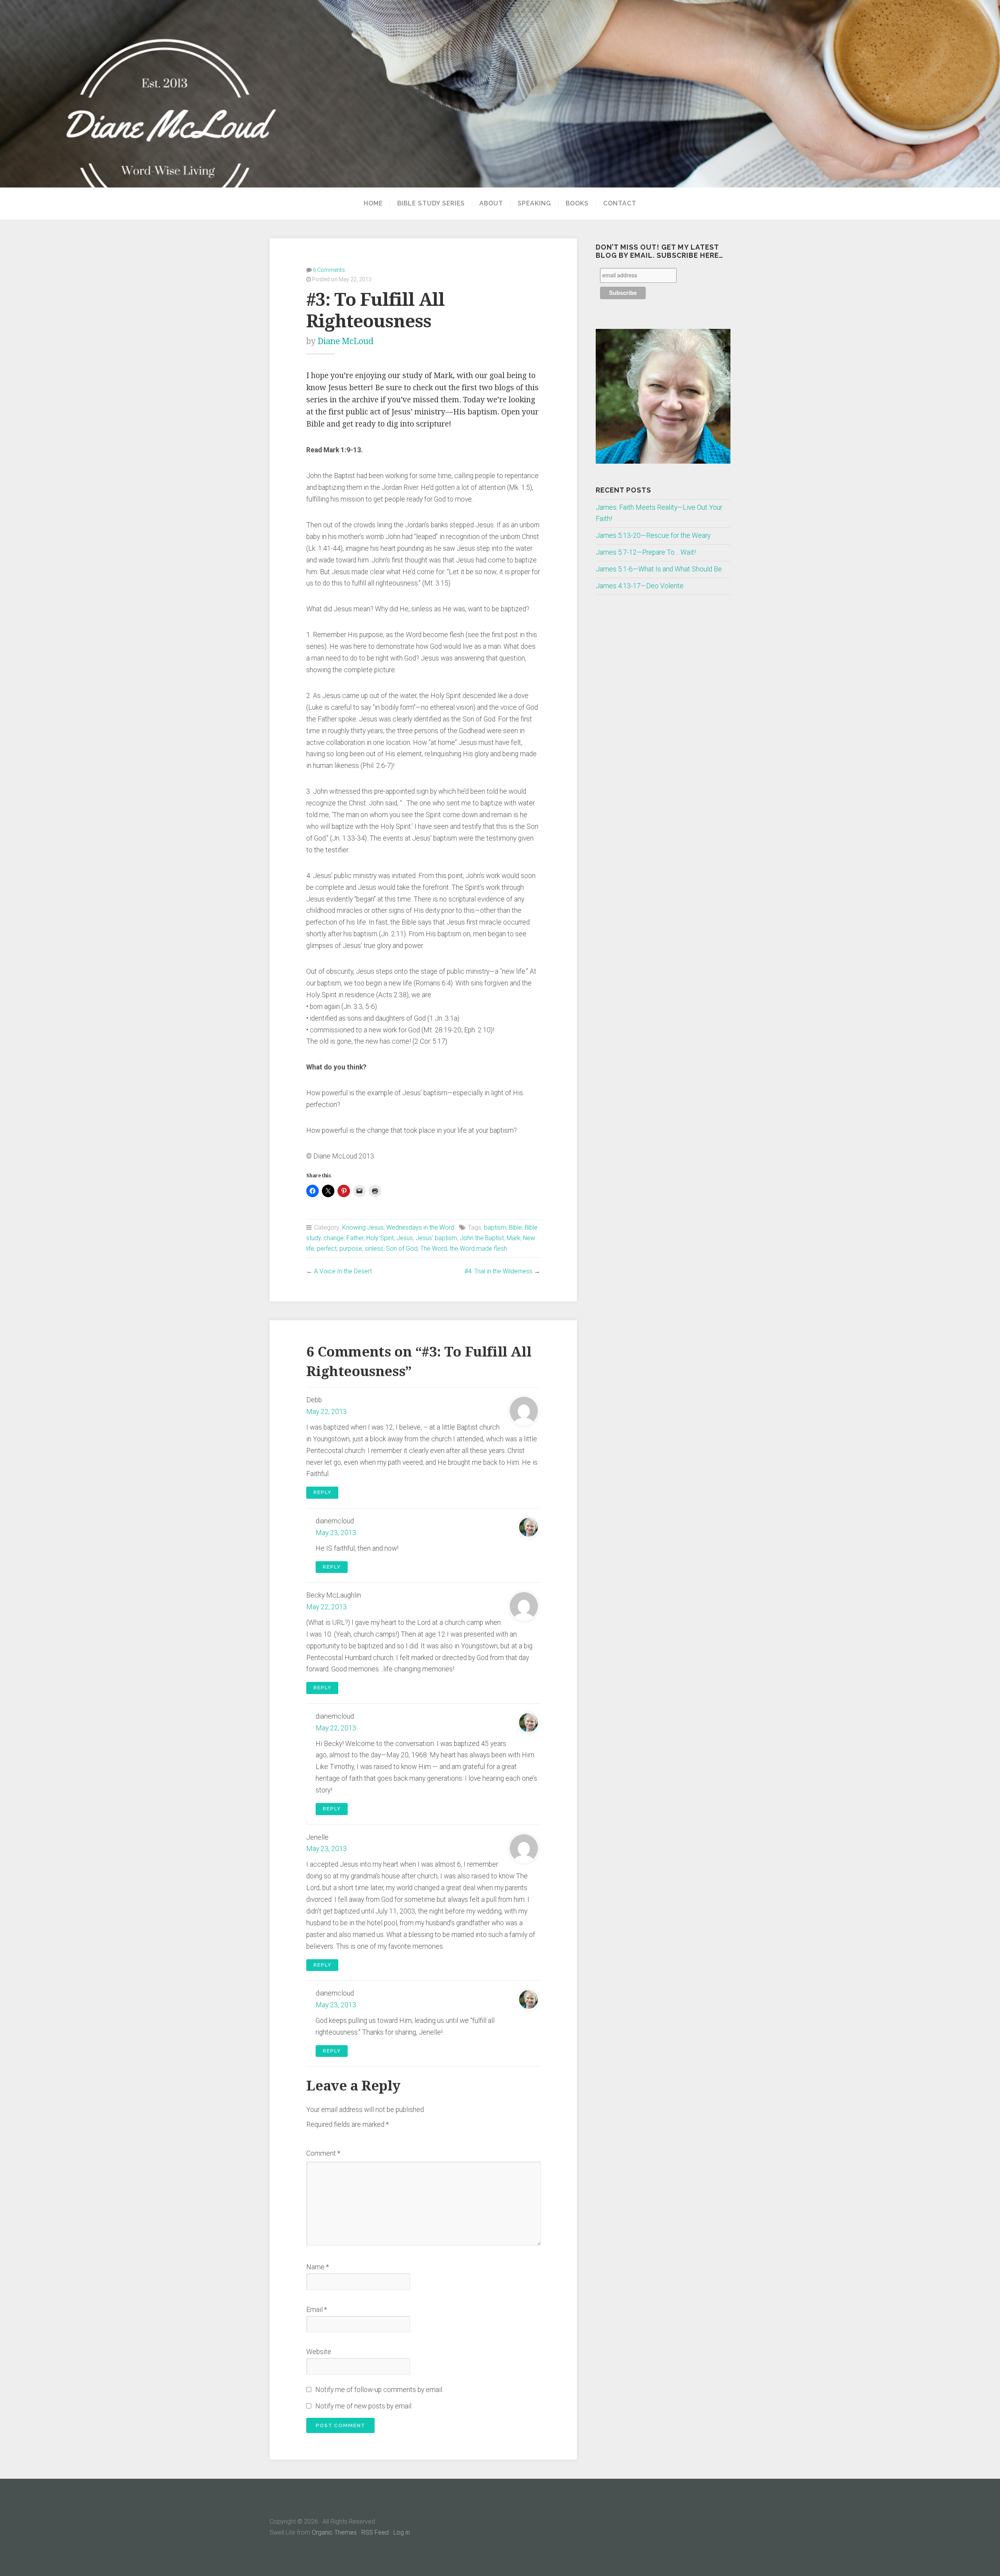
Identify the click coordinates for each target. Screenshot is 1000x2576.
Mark (513, 1238)
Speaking (534, 204)
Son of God (402, 1249)
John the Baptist (482, 1238)
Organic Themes (334, 2532)
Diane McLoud (346, 341)
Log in (402, 2532)
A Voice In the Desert (343, 1271)
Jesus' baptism (436, 1238)
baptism (495, 1227)
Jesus (405, 1238)
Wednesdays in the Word (420, 1227)
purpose (351, 1249)
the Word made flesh (478, 1249)
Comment (323, 2153)
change (334, 1238)
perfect (327, 1249)
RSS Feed (375, 2532)
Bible (515, 1227)
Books (577, 204)
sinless (374, 1249)
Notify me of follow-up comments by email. (379, 2390)
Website (319, 2352)
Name (318, 2267)
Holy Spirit (380, 1238)
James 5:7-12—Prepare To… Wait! (646, 552)
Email (317, 2310)
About (491, 204)
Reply (322, 1492)
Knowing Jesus (363, 1227)
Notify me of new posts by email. (364, 2406)
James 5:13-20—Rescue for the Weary (653, 536)
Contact (620, 204)
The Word (434, 1249)
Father (355, 1238)
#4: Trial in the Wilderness (498, 1271)
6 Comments (329, 270)
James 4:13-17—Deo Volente (640, 586)
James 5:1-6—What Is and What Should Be (659, 569)
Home (373, 204)
